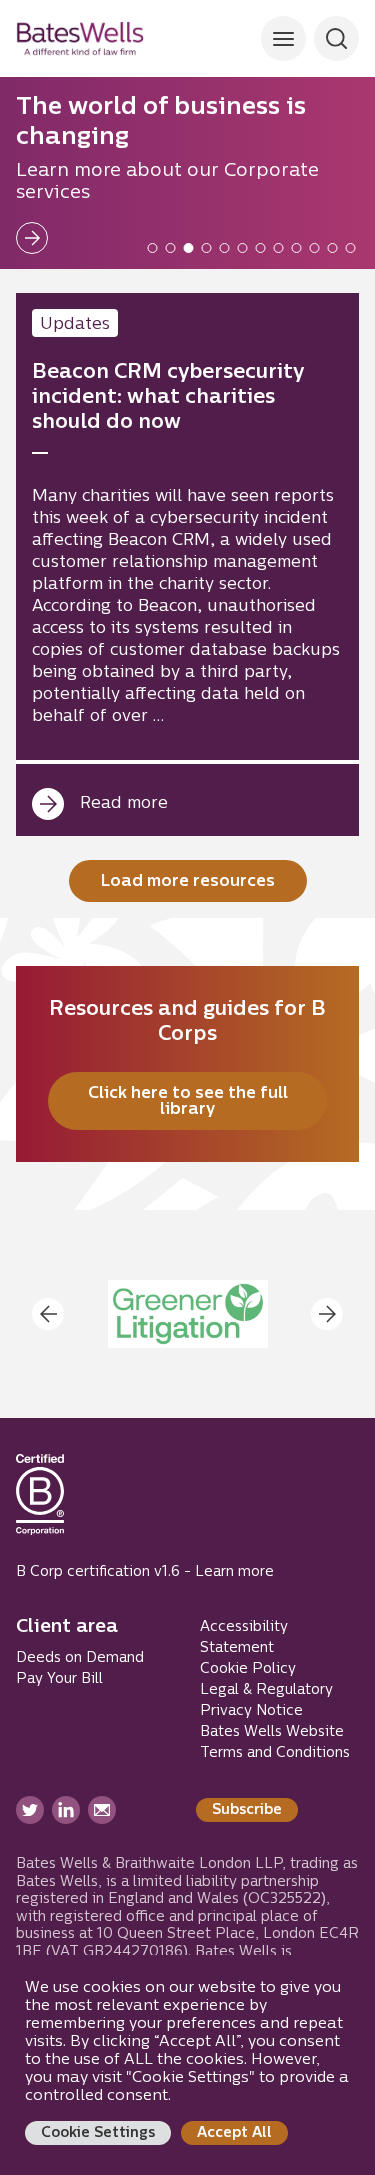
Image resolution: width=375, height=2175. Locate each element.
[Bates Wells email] (102, 1810)
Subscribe (247, 1810)
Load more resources (188, 882)
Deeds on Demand (80, 1658)
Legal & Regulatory (266, 1690)
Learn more (234, 1572)
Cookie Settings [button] (98, 2133)
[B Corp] (40, 1503)
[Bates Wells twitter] (30, 1810)
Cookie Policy (248, 1669)
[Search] (283, 38)
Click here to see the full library (188, 1102)
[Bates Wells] (80, 38)
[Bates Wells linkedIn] (66, 1810)
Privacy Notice (251, 1711)
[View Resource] (187, 564)
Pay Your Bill (59, 1679)
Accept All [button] (234, 2133)
